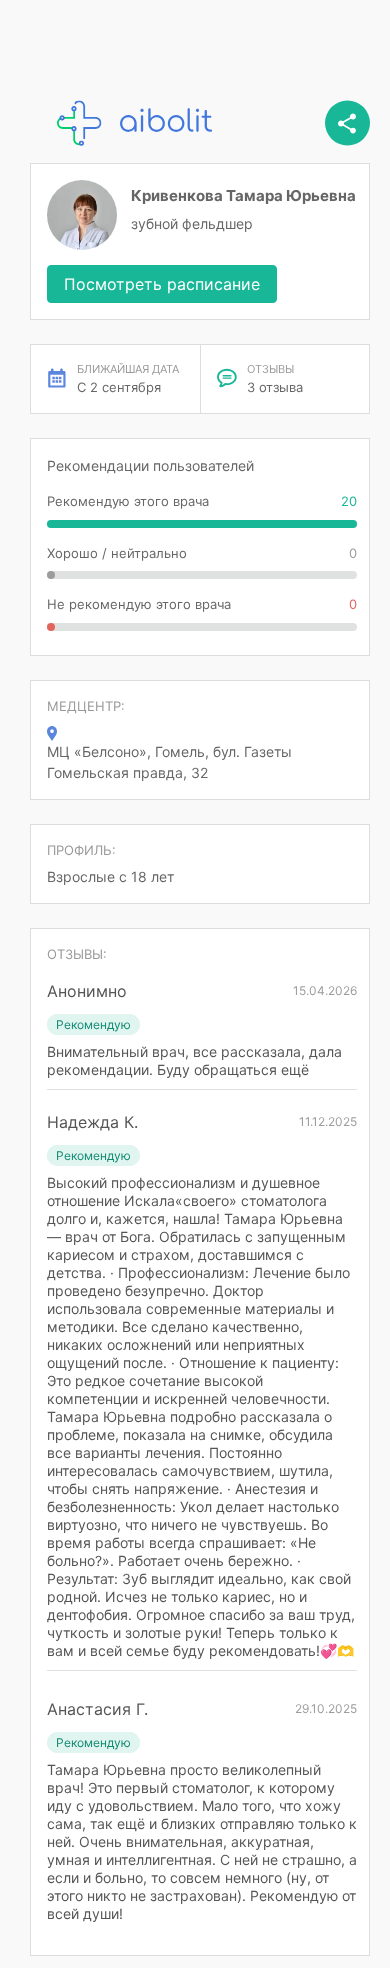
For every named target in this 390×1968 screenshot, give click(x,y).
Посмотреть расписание (162, 284)
